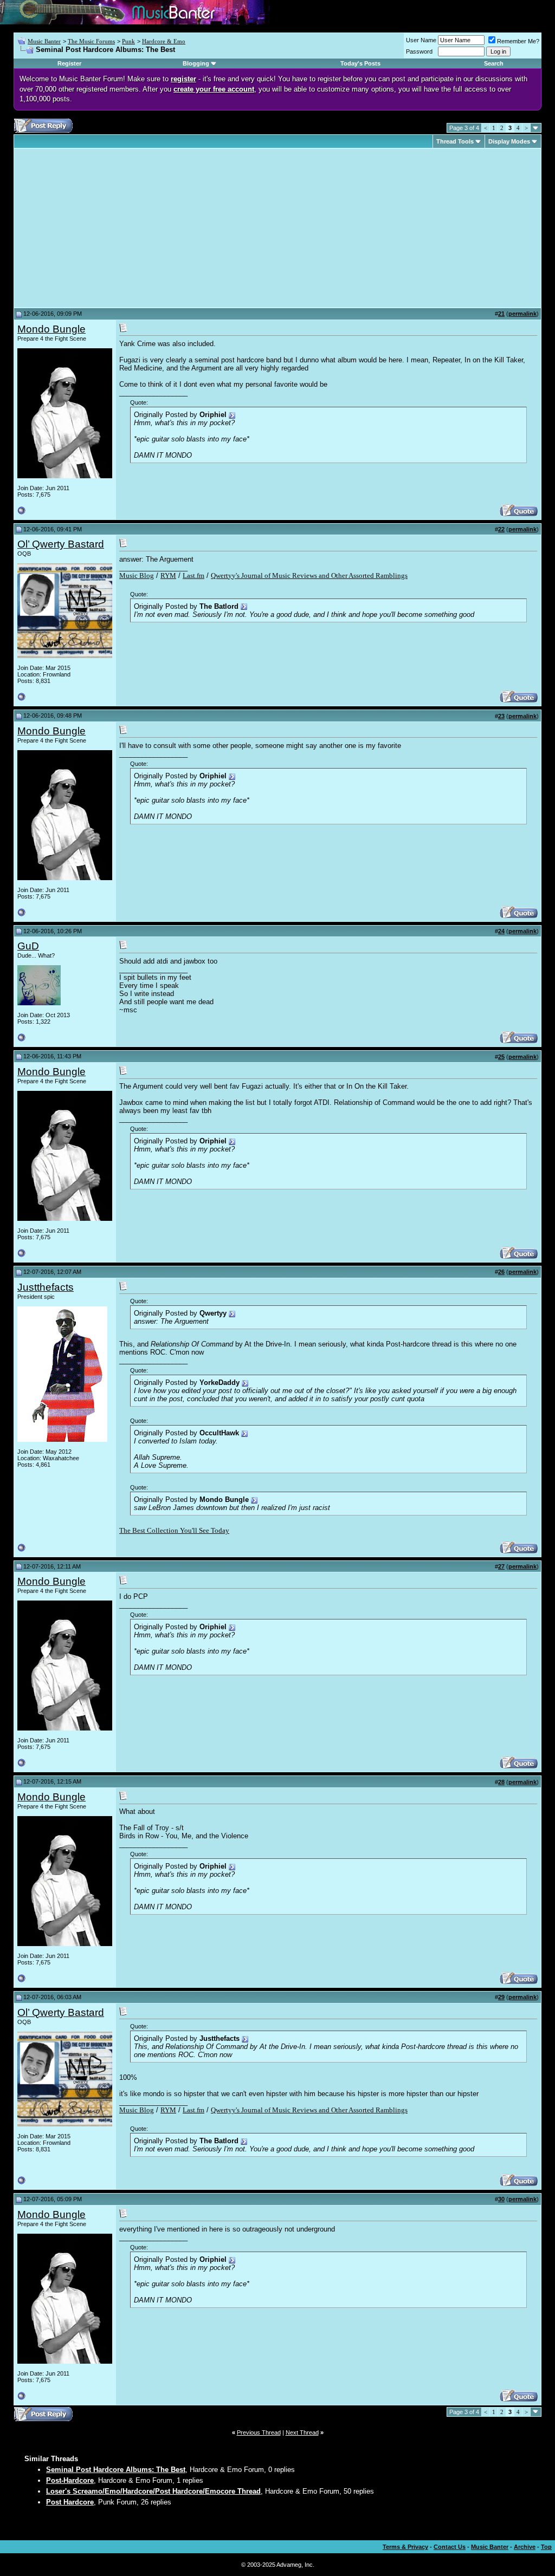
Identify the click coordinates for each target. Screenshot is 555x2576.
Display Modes (509, 141)
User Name (421, 40)
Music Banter (44, 41)
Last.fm (193, 575)
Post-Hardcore (70, 2480)
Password (419, 51)
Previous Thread (259, 2432)
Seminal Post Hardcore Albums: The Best (116, 2470)
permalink (522, 314)
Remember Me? (518, 41)
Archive (525, 2547)
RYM (168, 575)
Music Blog (137, 575)
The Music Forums (91, 41)
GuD (28, 946)
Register (69, 63)
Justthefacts (46, 1287)
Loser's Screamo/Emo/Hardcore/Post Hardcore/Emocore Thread (153, 2491)
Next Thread (302, 2432)
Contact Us (450, 2547)
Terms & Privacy (405, 2547)
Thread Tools (455, 141)
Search (494, 63)
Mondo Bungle (51, 329)
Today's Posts (360, 63)
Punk (128, 41)
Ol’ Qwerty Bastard (61, 544)
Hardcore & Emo (164, 41)
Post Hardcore (70, 2502)
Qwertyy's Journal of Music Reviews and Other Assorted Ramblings (309, 575)
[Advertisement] (108, 228)
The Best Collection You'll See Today (174, 1530)
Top (546, 2547)
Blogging (196, 63)
